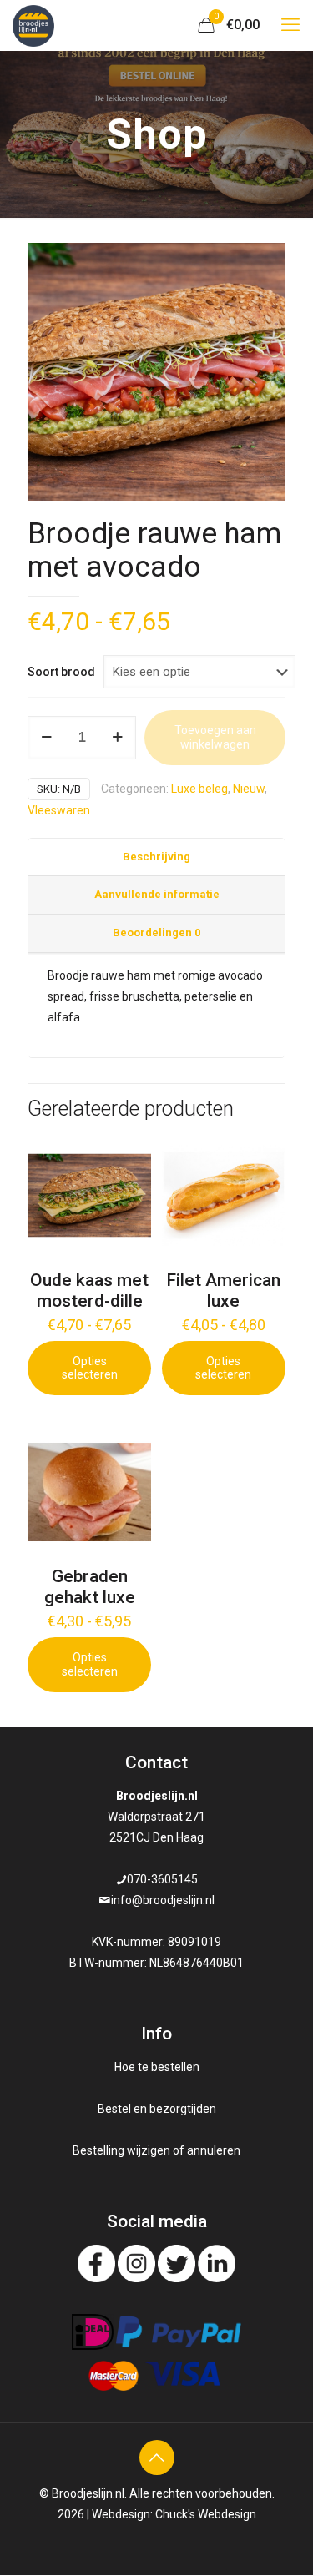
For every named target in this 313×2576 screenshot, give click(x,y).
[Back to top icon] (157, 2458)
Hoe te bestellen (157, 2067)
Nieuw (249, 789)
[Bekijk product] (132, 1152)
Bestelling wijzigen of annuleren (156, 2150)
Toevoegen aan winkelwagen (215, 737)
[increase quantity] (117, 738)
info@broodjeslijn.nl (163, 1900)
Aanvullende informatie (157, 894)
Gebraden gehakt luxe (90, 1587)
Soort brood (61, 672)
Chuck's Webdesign (206, 2514)
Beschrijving (156, 857)
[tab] (156, 858)
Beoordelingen (156, 933)
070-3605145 (162, 1879)
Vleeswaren (59, 810)
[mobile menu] (290, 25)
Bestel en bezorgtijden (157, 2109)
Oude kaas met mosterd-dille (89, 1291)
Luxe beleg (199, 789)
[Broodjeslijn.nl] (33, 25)
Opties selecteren (90, 1368)
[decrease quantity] (46, 738)
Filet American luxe (223, 1291)
